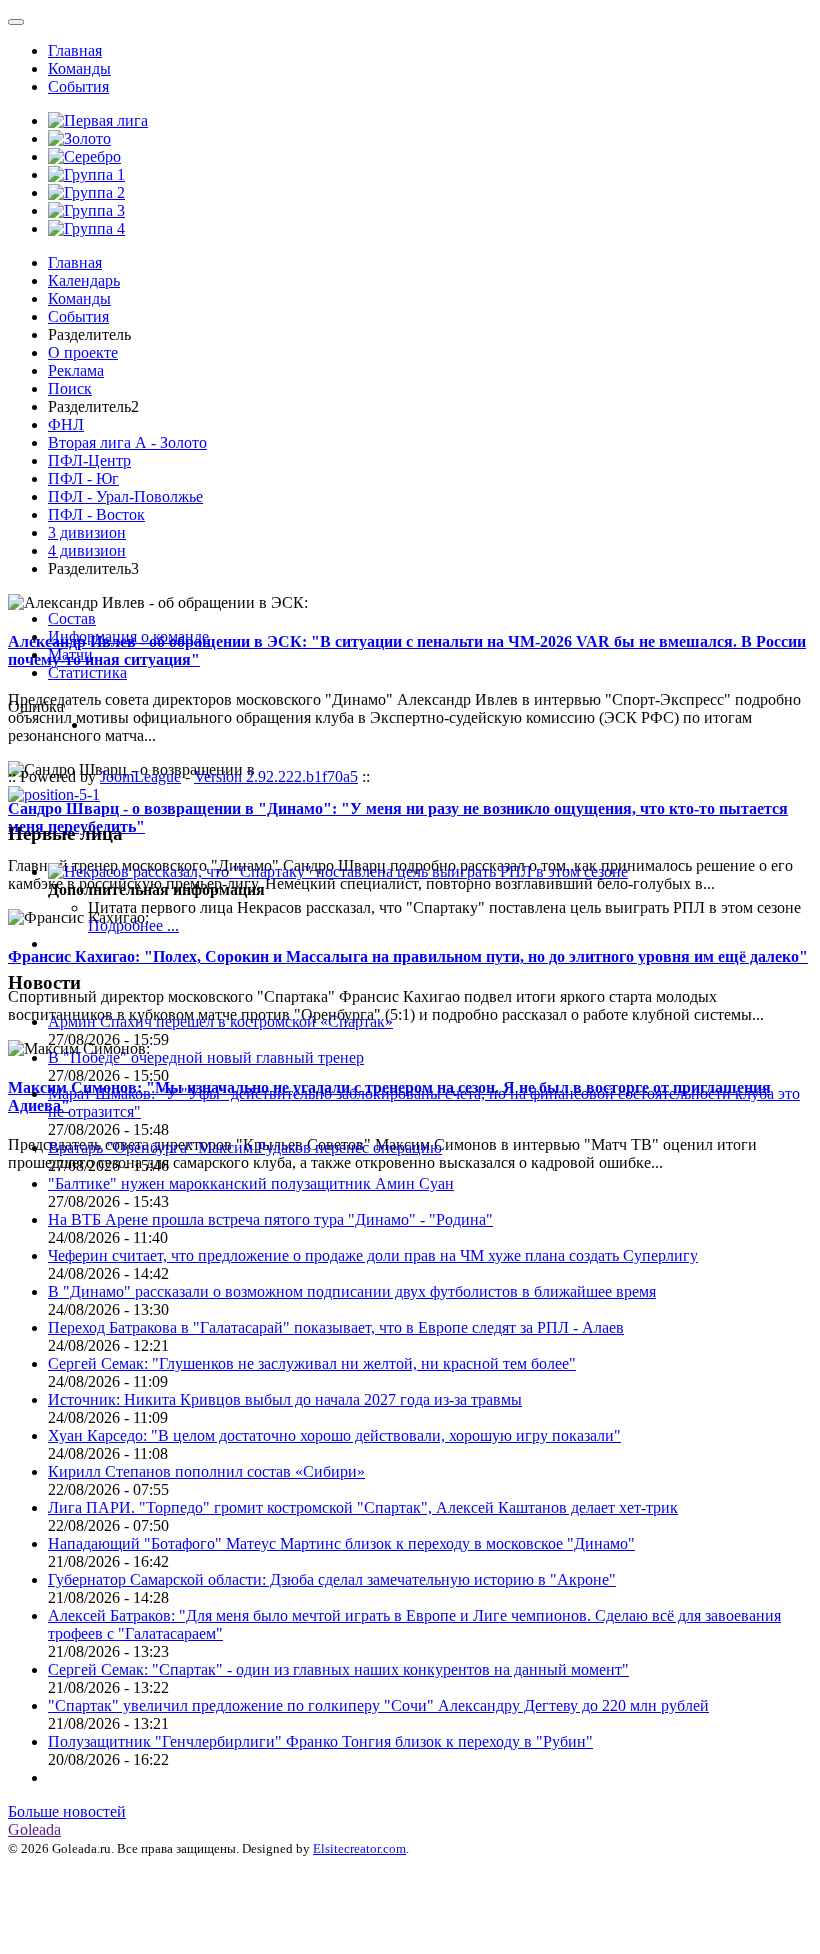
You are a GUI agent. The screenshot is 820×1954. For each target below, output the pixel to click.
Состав (72, 618)
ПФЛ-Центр (89, 460)
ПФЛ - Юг (83, 478)
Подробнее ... (133, 925)
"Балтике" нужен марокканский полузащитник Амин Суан (251, 1183)
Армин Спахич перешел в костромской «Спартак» (220, 1021)
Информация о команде (128, 636)
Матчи (70, 654)
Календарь (84, 280)
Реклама (76, 370)
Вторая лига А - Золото (127, 442)
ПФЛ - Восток (96, 514)
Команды (79, 68)
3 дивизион (87, 532)
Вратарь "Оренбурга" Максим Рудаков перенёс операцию (245, 1147)
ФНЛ (66, 424)
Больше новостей (67, 1811)
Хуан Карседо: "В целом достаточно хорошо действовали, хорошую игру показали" (334, 1435)
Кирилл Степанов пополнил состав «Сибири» (206, 1471)
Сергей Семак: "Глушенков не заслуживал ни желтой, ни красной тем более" (312, 1363)
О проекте (83, 352)
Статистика (87, 672)
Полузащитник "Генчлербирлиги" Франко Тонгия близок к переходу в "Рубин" (320, 1741)
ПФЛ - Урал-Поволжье (125, 496)
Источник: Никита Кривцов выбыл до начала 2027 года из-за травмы (285, 1399)
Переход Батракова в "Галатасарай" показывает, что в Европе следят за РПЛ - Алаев (336, 1327)
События (78, 86)
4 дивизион (87, 550)
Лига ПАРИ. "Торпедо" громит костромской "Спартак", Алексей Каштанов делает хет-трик (363, 1507)
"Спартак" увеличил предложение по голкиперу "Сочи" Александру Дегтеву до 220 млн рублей (378, 1705)
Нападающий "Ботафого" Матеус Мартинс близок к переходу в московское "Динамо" (341, 1543)
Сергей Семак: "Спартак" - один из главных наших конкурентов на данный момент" (338, 1669)
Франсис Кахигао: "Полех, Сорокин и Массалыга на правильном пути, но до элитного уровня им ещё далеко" (408, 956)
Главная (75, 50)
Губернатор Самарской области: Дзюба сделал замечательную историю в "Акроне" (332, 1579)
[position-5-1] (54, 794)
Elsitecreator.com (359, 1848)
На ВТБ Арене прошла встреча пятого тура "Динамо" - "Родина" (270, 1219)
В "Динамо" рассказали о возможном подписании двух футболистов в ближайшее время (352, 1291)
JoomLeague (140, 776)
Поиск (70, 388)
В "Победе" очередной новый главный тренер (206, 1057)
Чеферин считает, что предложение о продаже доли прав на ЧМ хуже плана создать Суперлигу (373, 1255)
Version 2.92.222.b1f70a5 (276, 776)
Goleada (34, 1829)
